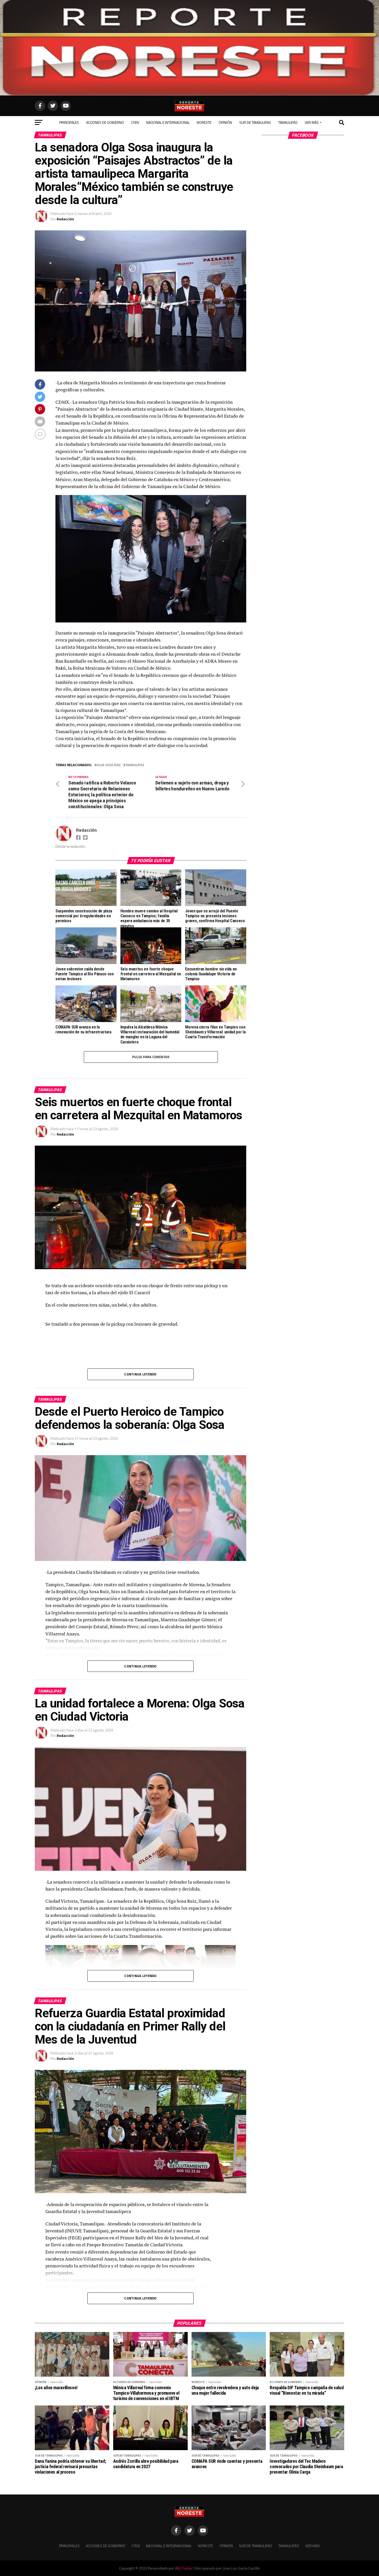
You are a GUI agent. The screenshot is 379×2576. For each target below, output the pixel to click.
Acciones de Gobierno (105, 122)
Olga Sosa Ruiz (109, 765)
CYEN (135, 122)
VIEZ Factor (184, 2568)
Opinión (225, 122)
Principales (69, 122)
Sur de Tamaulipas (255, 122)
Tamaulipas (288, 122)
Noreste (204, 122)
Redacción (65, 219)
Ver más (312, 122)
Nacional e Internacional (168, 122)
